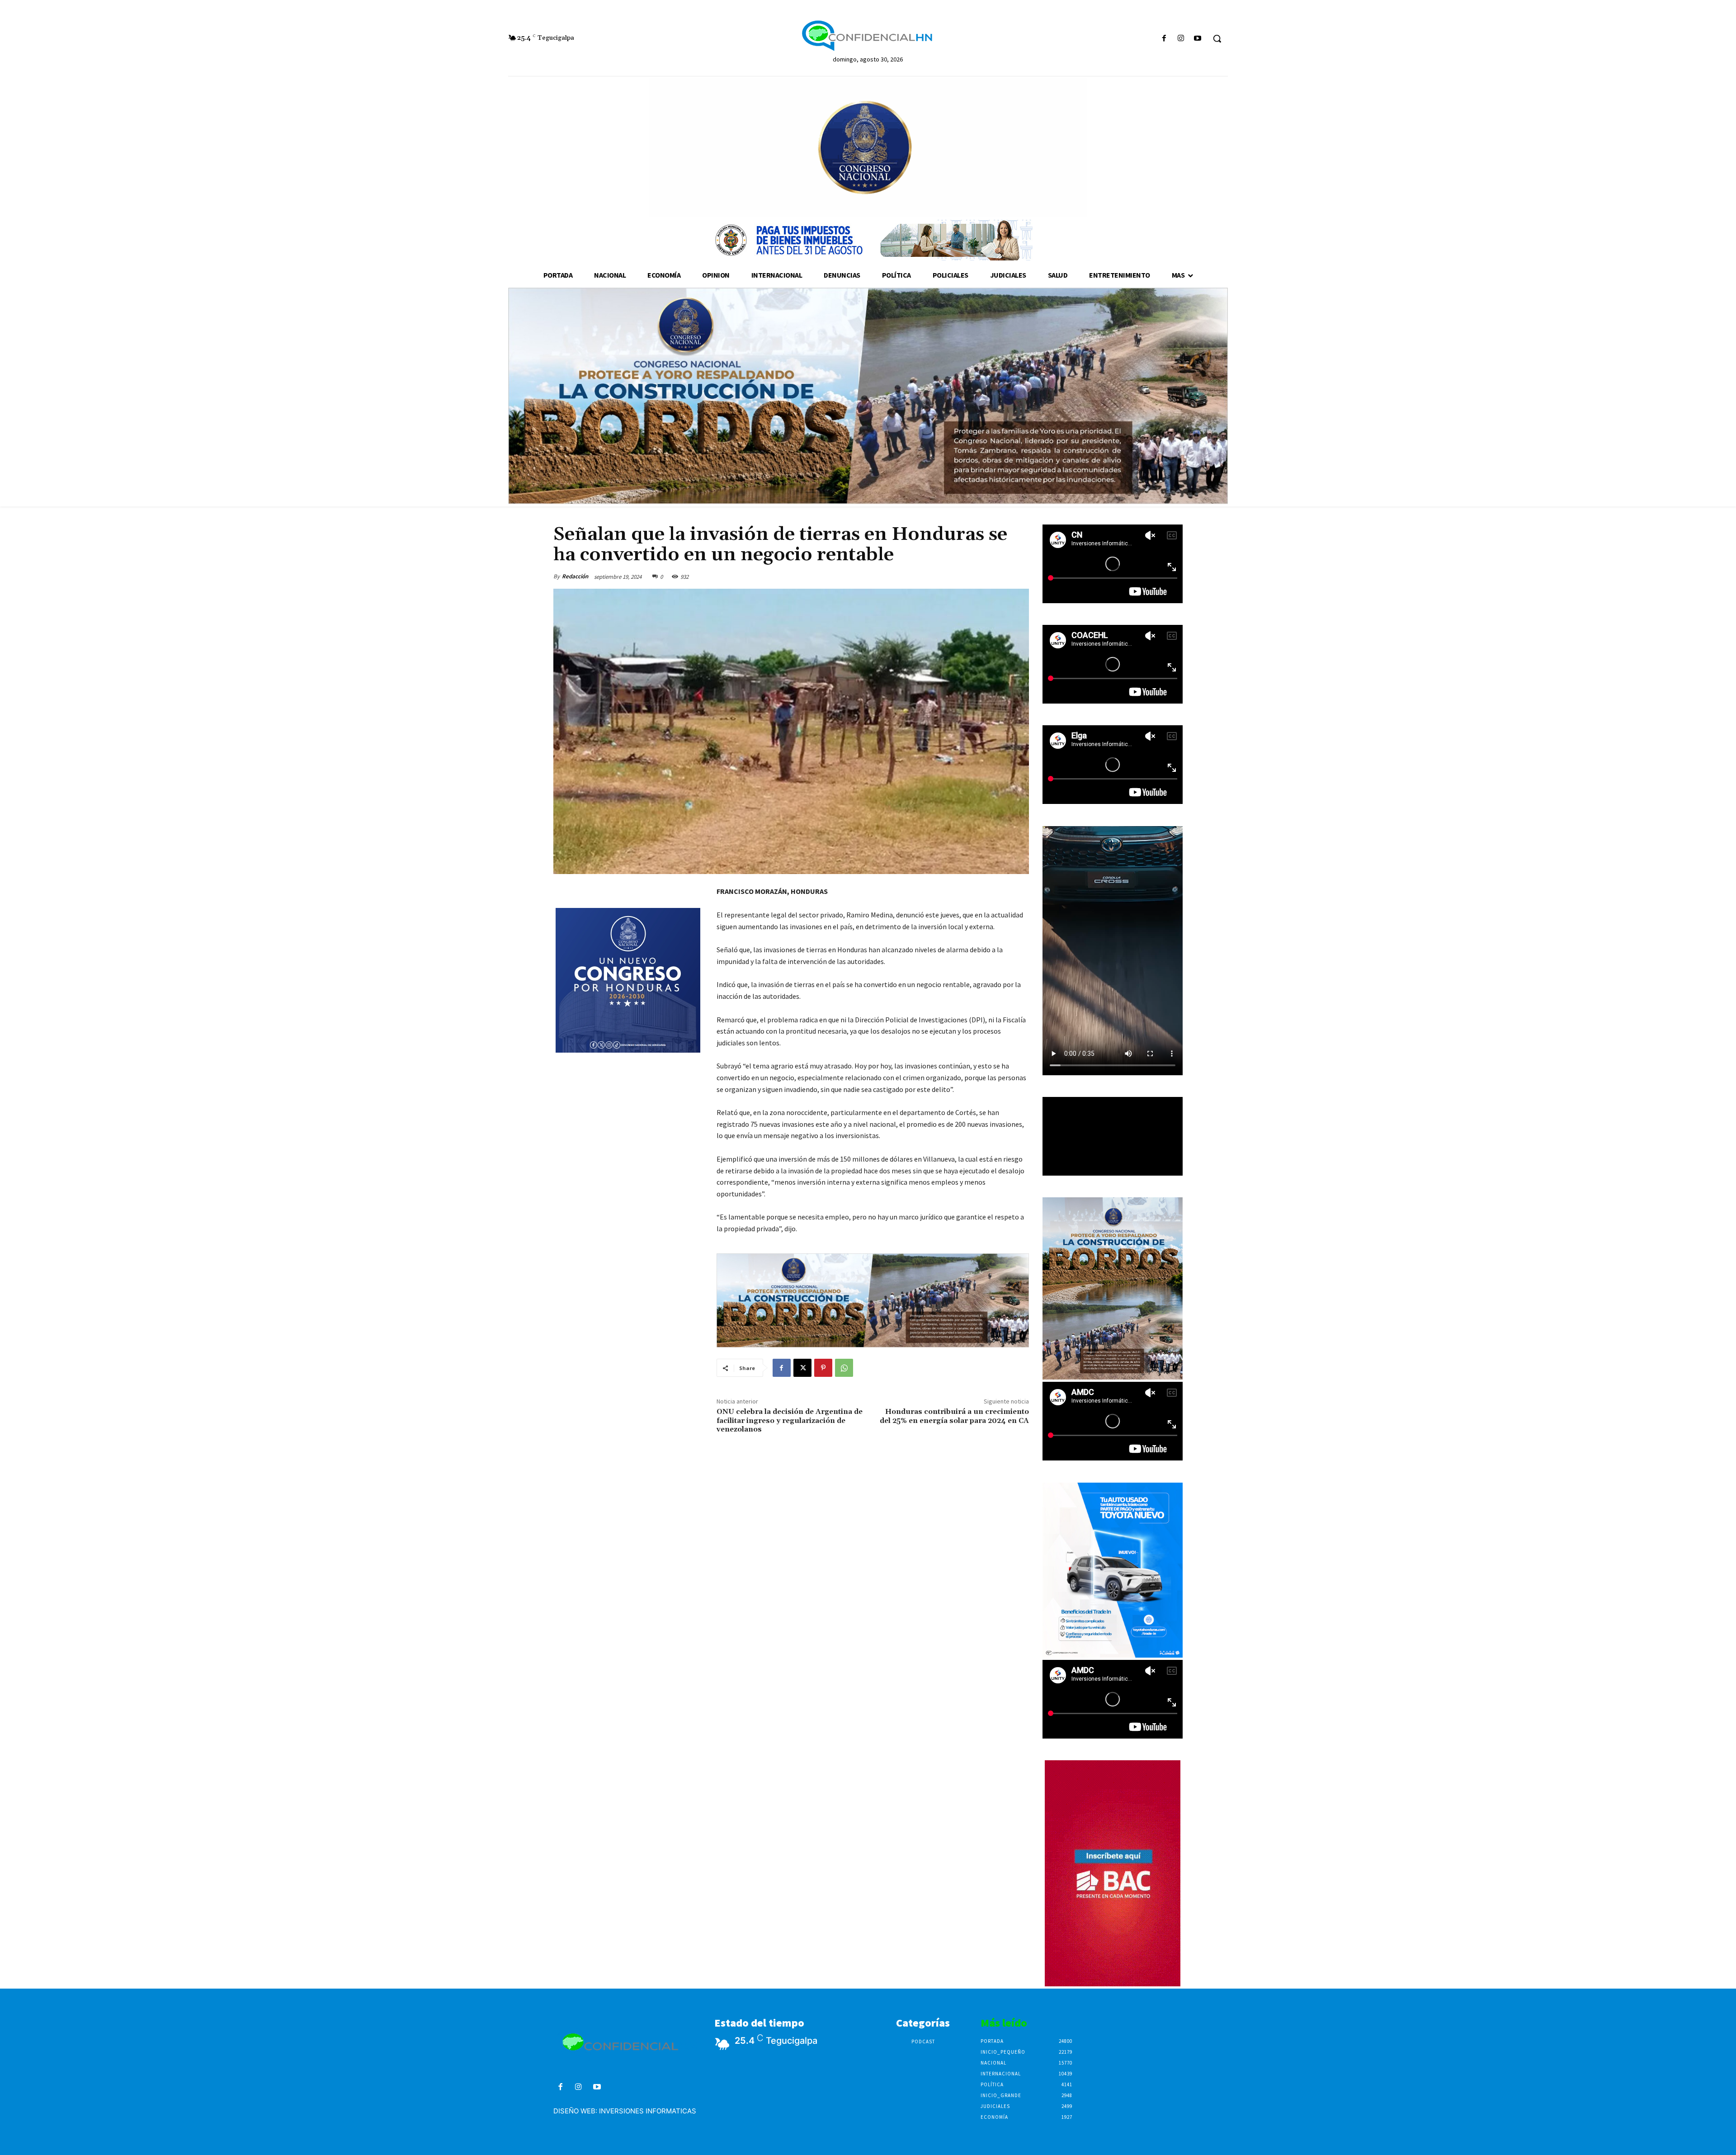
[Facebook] (1164, 39)
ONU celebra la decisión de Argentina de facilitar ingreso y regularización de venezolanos (790, 1420)
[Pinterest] (823, 1368)
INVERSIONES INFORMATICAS (648, 2111)
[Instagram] (1181, 39)
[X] (802, 1368)
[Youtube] (1198, 39)
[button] (1217, 38)
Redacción (575, 576)
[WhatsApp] (844, 1368)
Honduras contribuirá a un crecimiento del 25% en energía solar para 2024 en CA (954, 1416)
